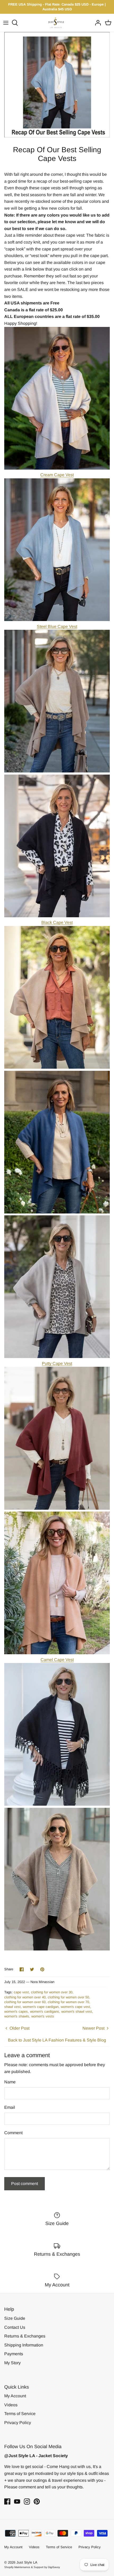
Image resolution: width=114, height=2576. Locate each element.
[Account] (97, 23)
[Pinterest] (37, 2501)
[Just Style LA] (57, 23)
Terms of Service (20, 2414)
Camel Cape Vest (57, 1660)
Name (10, 2082)
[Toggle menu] (6, 23)
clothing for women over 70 (68, 2002)
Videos (11, 2405)
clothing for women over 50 (68, 1997)
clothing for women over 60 (25, 2002)
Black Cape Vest (57, 922)
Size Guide (15, 2318)
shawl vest (12, 2007)
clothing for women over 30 (52, 1992)
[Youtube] (17, 2501)
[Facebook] (7, 2501)
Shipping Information (24, 2345)
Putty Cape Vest (57, 1363)
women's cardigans (45, 2011)
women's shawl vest (77, 2011)
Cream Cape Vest (57, 475)
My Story (12, 2363)
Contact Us (15, 2327)
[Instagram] (27, 2501)
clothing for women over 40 (25, 1997)
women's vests (43, 2016)
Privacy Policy (18, 2423)
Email (10, 2107)
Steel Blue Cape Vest (57, 626)
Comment (13, 2133)
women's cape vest (75, 2007)
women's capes (16, 2011)
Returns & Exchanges (25, 2336)
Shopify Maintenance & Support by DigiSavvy (32, 2567)
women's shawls (17, 2016)
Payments (14, 2354)
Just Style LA (27, 2562)
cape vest (21, 1992)
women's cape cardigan (41, 2007)
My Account (15, 2396)
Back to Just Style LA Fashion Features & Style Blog (57, 2040)
